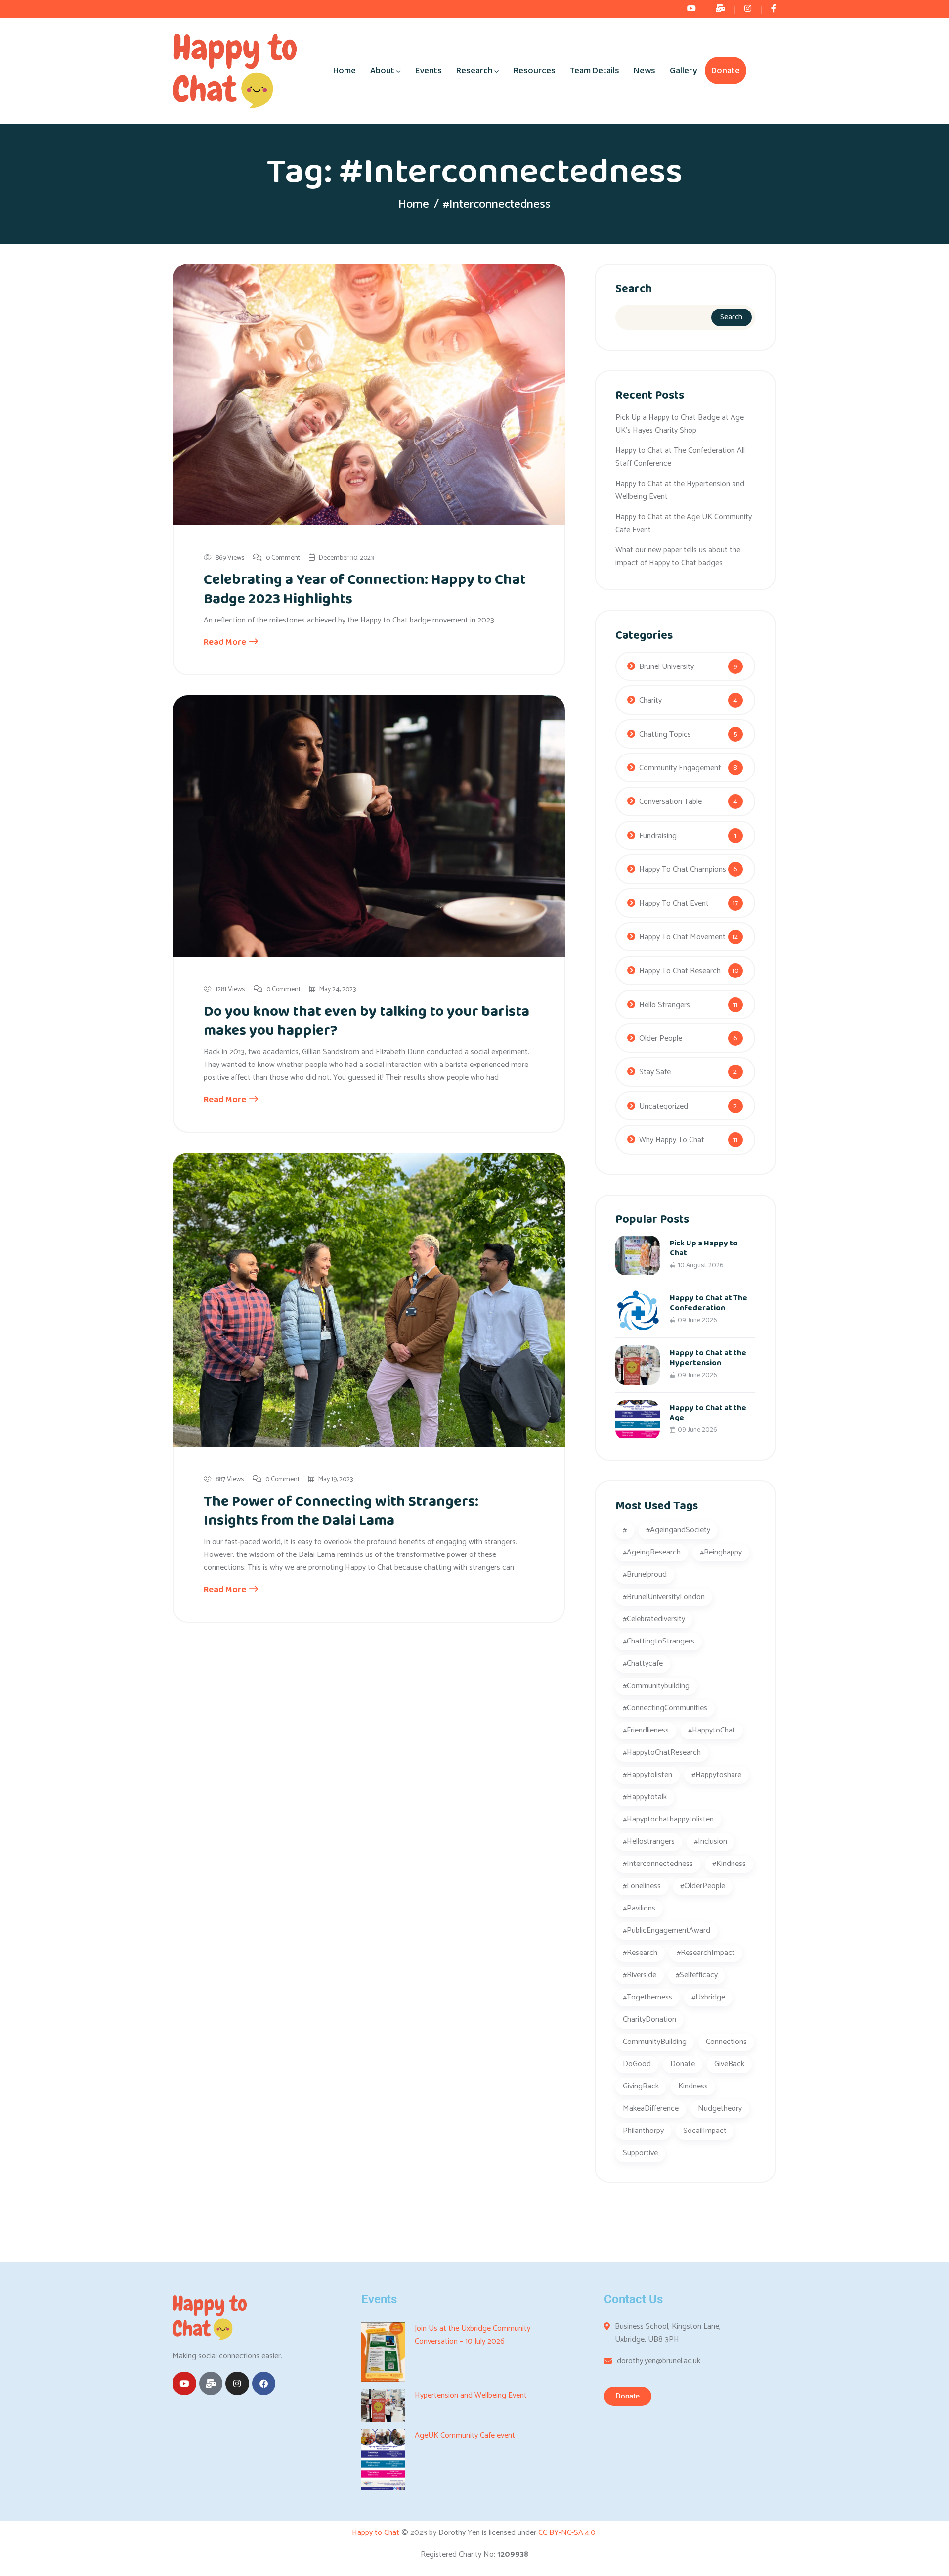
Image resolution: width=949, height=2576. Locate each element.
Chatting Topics (665, 734)
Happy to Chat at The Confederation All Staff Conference (680, 457)
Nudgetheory (720, 2109)
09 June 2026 (697, 1320)
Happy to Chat (377, 2533)
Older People (661, 1039)
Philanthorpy (643, 2131)
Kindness (693, 2086)
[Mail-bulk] (211, 2384)
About (382, 71)
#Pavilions (639, 1908)
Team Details (595, 71)
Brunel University (667, 667)
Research (474, 71)
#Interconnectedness (658, 1864)
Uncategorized (664, 1106)
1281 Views (230, 990)
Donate (726, 71)
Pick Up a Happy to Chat (704, 1248)
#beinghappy (721, 1552)
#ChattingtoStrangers (659, 1641)
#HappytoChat (712, 1730)
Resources (535, 71)
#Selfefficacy (697, 1975)
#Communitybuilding (656, 1686)
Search (634, 289)
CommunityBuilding (655, 2042)
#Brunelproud (645, 1575)
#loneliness (642, 1886)
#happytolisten (647, 1775)
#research (640, 1953)
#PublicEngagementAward (667, 1931)
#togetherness (647, 1997)
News (645, 71)
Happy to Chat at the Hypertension (708, 1358)
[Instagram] (237, 2384)
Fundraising (658, 836)
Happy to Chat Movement (682, 937)
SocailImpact (705, 2131)
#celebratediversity (654, 1619)
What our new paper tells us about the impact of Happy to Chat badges (678, 556)
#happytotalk (645, 1797)
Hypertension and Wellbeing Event (471, 2396)
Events (429, 71)
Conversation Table (670, 802)
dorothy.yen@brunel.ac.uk (659, 2361)
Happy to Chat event (674, 904)
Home (345, 71)
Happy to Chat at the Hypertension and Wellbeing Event (680, 490)
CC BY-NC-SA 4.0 (568, 2533)
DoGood (637, 2064)
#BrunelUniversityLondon (664, 1597)
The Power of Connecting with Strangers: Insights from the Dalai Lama (341, 1511)
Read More (226, 642)
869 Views (230, 558)
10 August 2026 (700, 1265)
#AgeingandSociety (678, 1530)
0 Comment (283, 558)
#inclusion (711, 1842)
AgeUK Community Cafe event (465, 2436)
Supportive (640, 2153)
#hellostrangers (649, 1842)
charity (650, 700)
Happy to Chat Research (680, 971)
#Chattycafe (643, 1664)
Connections (726, 2042)
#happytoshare (716, 1775)
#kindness (729, 1864)
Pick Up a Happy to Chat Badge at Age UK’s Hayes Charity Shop (680, 424)
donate (683, 2064)
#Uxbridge (708, 1997)
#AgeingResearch (652, 1552)
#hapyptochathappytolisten (668, 1819)
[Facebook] (264, 2384)
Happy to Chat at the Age (708, 1413)
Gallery (683, 71)
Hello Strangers (665, 1005)
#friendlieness (646, 1730)
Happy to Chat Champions (683, 869)
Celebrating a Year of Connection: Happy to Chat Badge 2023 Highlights (365, 590)
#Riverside (640, 1975)
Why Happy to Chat (672, 1140)
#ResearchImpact (706, 1953)
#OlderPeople (703, 1886)
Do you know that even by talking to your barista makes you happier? (367, 1021)
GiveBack (729, 2064)
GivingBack (641, 2086)
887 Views (230, 1480)
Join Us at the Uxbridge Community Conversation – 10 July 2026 (473, 2335)
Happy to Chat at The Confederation (709, 1303)
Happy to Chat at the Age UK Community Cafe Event (684, 523)
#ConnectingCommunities (665, 1708)
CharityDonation (649, 2020)
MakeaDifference (651, 2109)
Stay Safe (655, 1072)
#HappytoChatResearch (662, 1753)
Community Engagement (680, 768)
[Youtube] (184, 2384)
